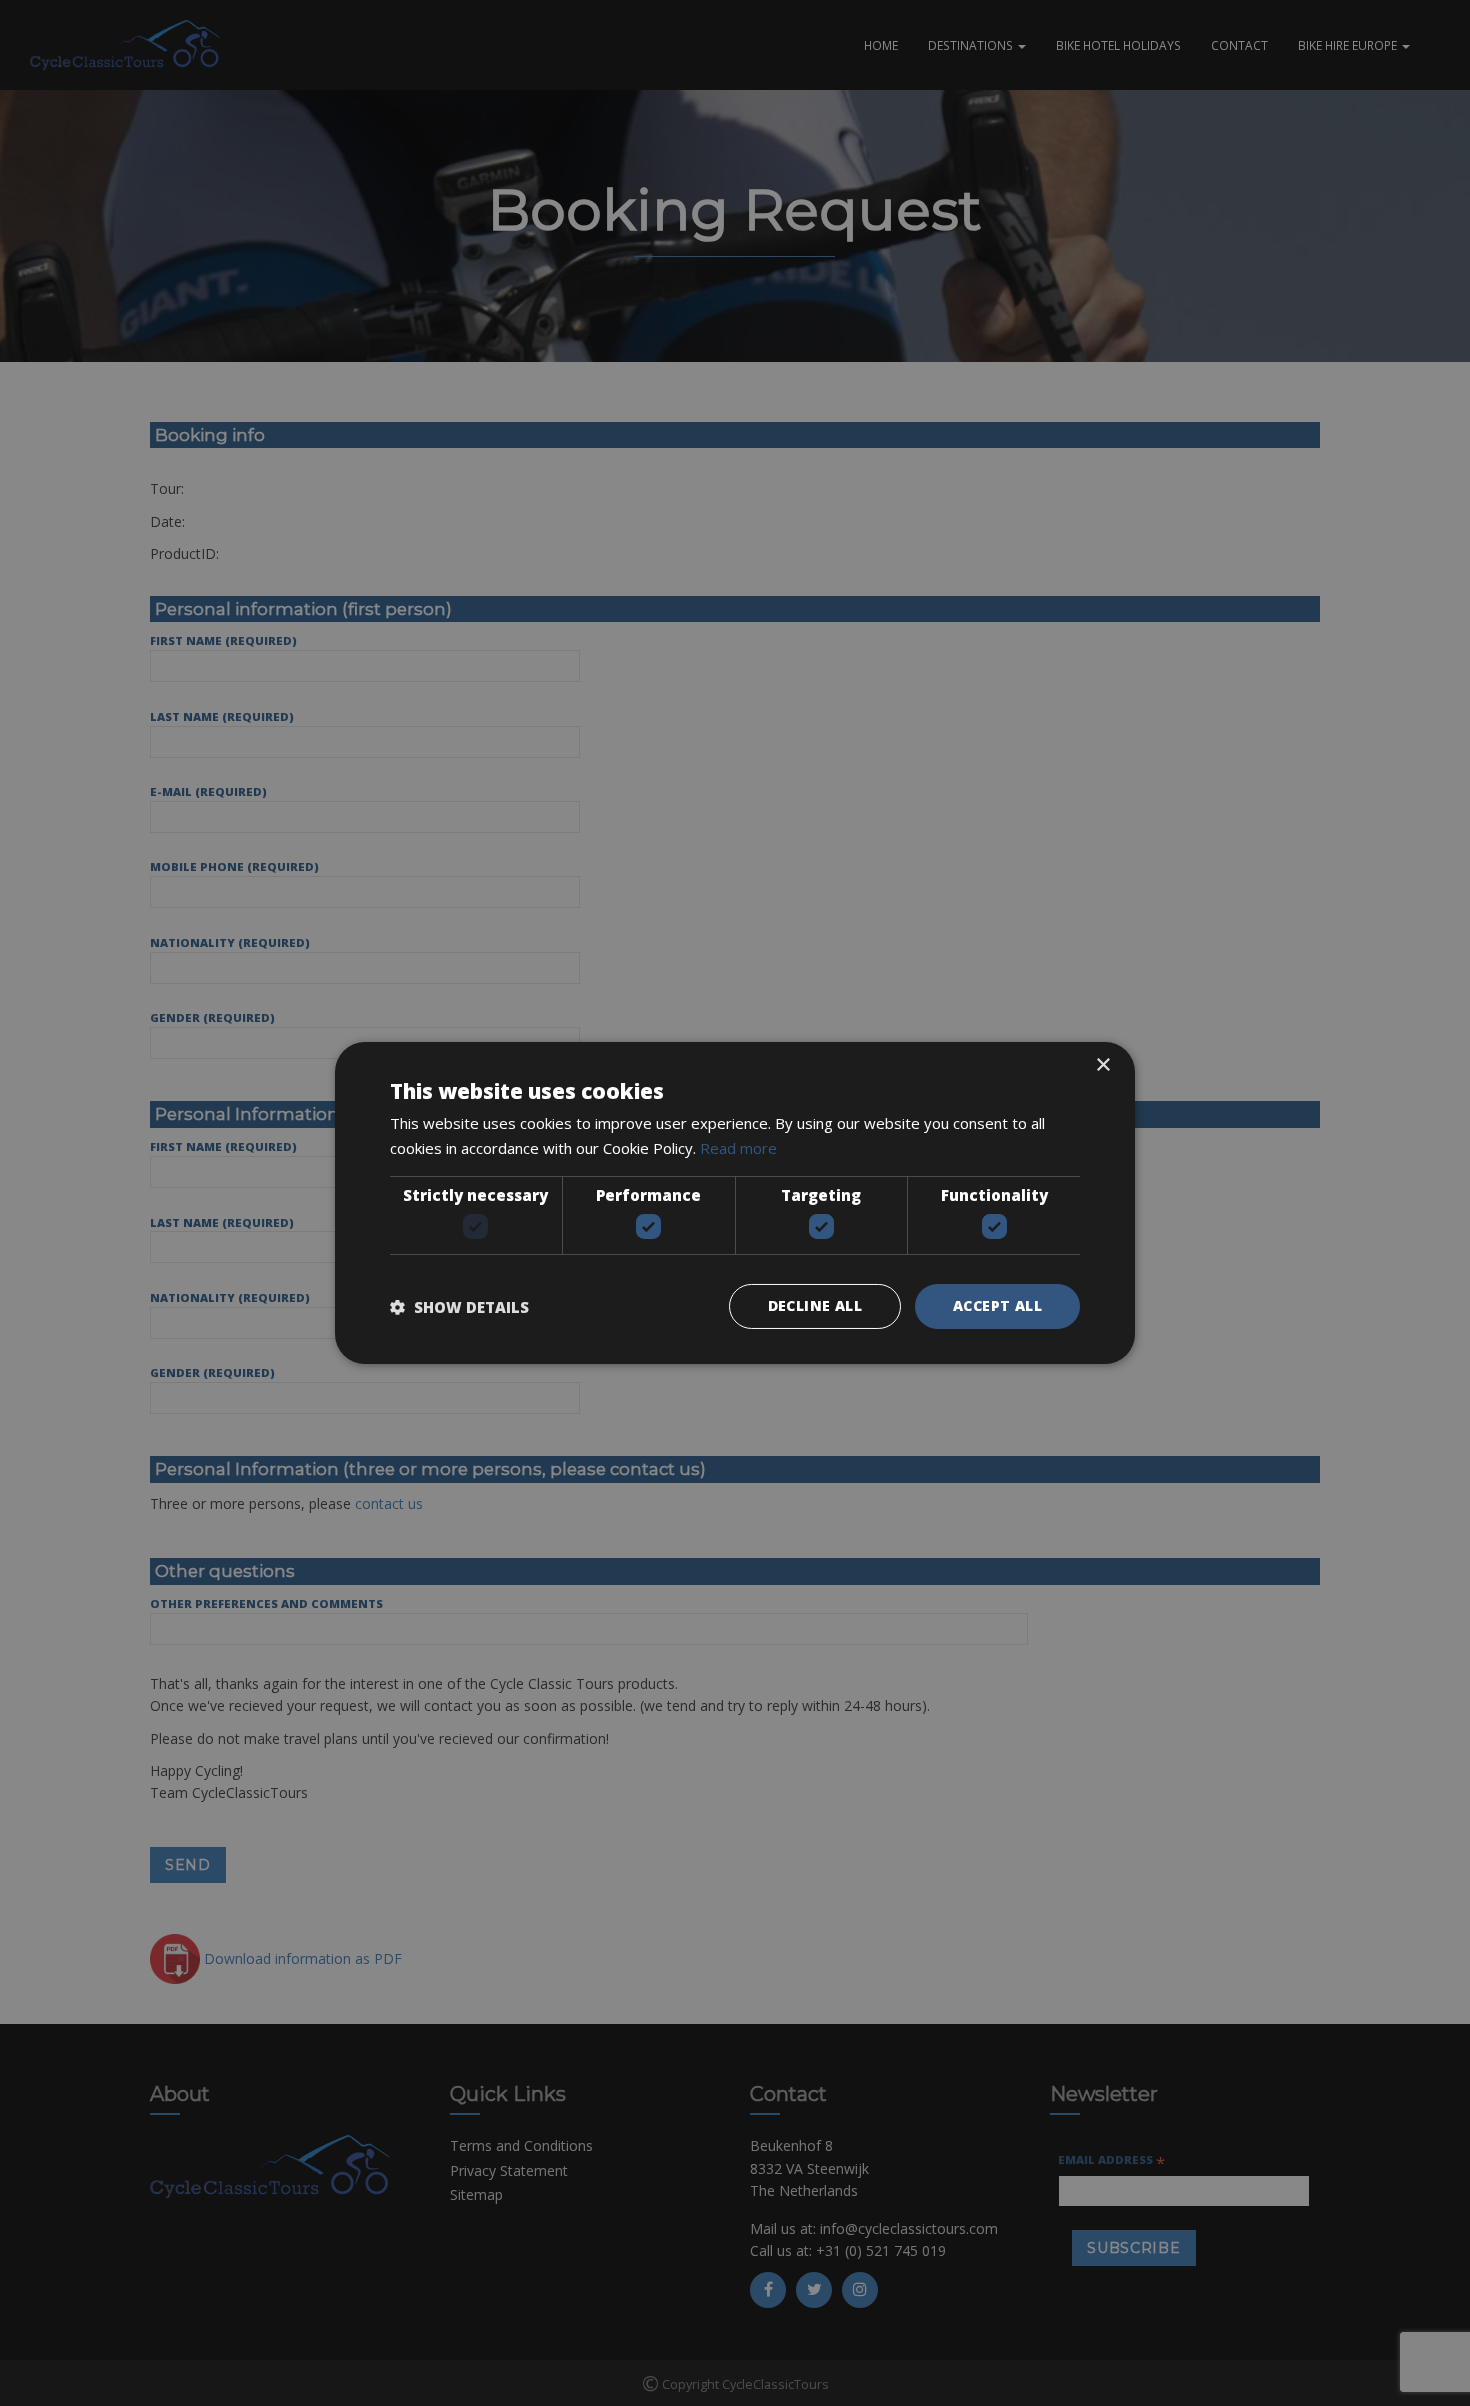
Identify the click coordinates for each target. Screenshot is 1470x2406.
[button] (459, 1307)
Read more (738, 1148)
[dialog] (735, 1203)
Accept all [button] (997, 1305)
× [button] (1102, 1065)
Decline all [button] (815, 1305)
